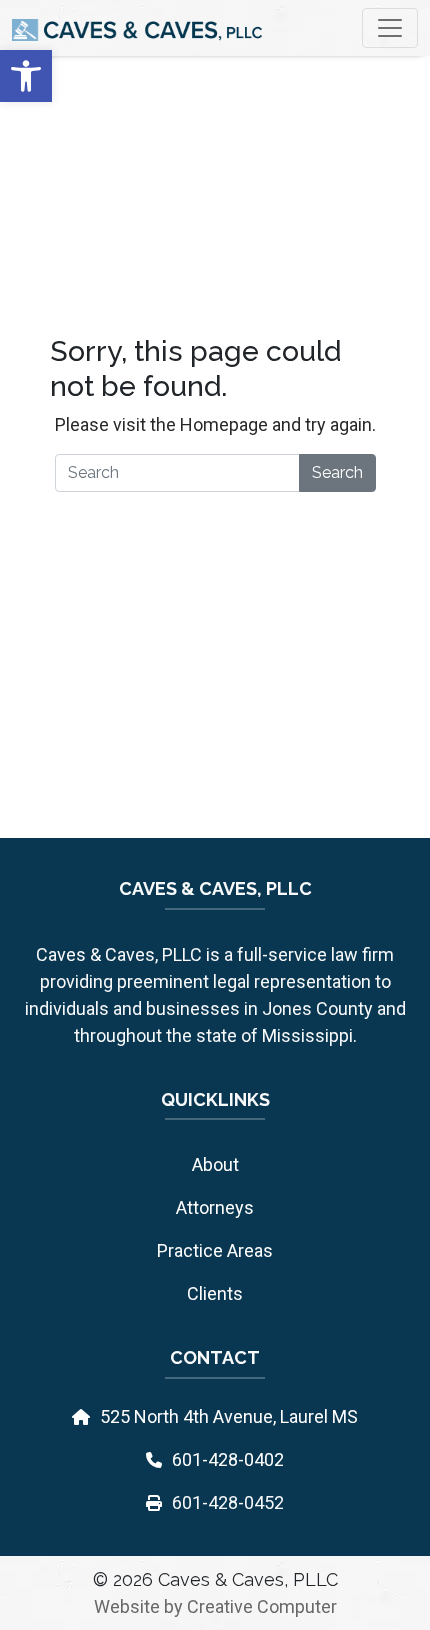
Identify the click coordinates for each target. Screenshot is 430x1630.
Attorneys (215, 1207)
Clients (215, 1293)
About (215, 1164)
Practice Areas (215, 1250)
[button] (26, 76)
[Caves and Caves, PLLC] (137, 28)
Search (337, 472)
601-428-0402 (228, 1459)
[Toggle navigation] (390, 28)
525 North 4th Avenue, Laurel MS (229, 1416)
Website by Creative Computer (215, 1606)
